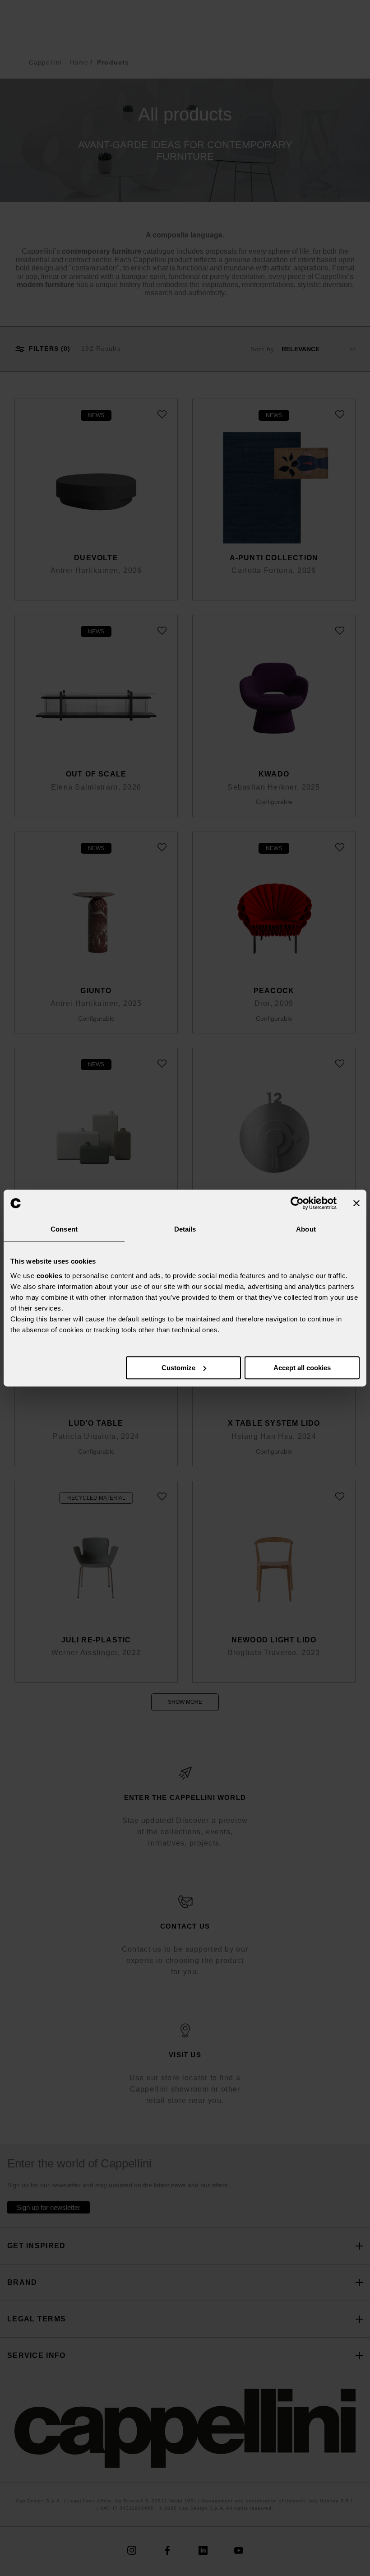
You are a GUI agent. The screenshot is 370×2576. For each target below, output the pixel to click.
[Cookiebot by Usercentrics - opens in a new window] (297, 1203)
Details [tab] (185, 1229)
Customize (178, 1368)
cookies (50, 1276)
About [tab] (306, 1229)
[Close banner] (356, 1203)
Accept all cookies (302, 1368)
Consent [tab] (64, 1229)
